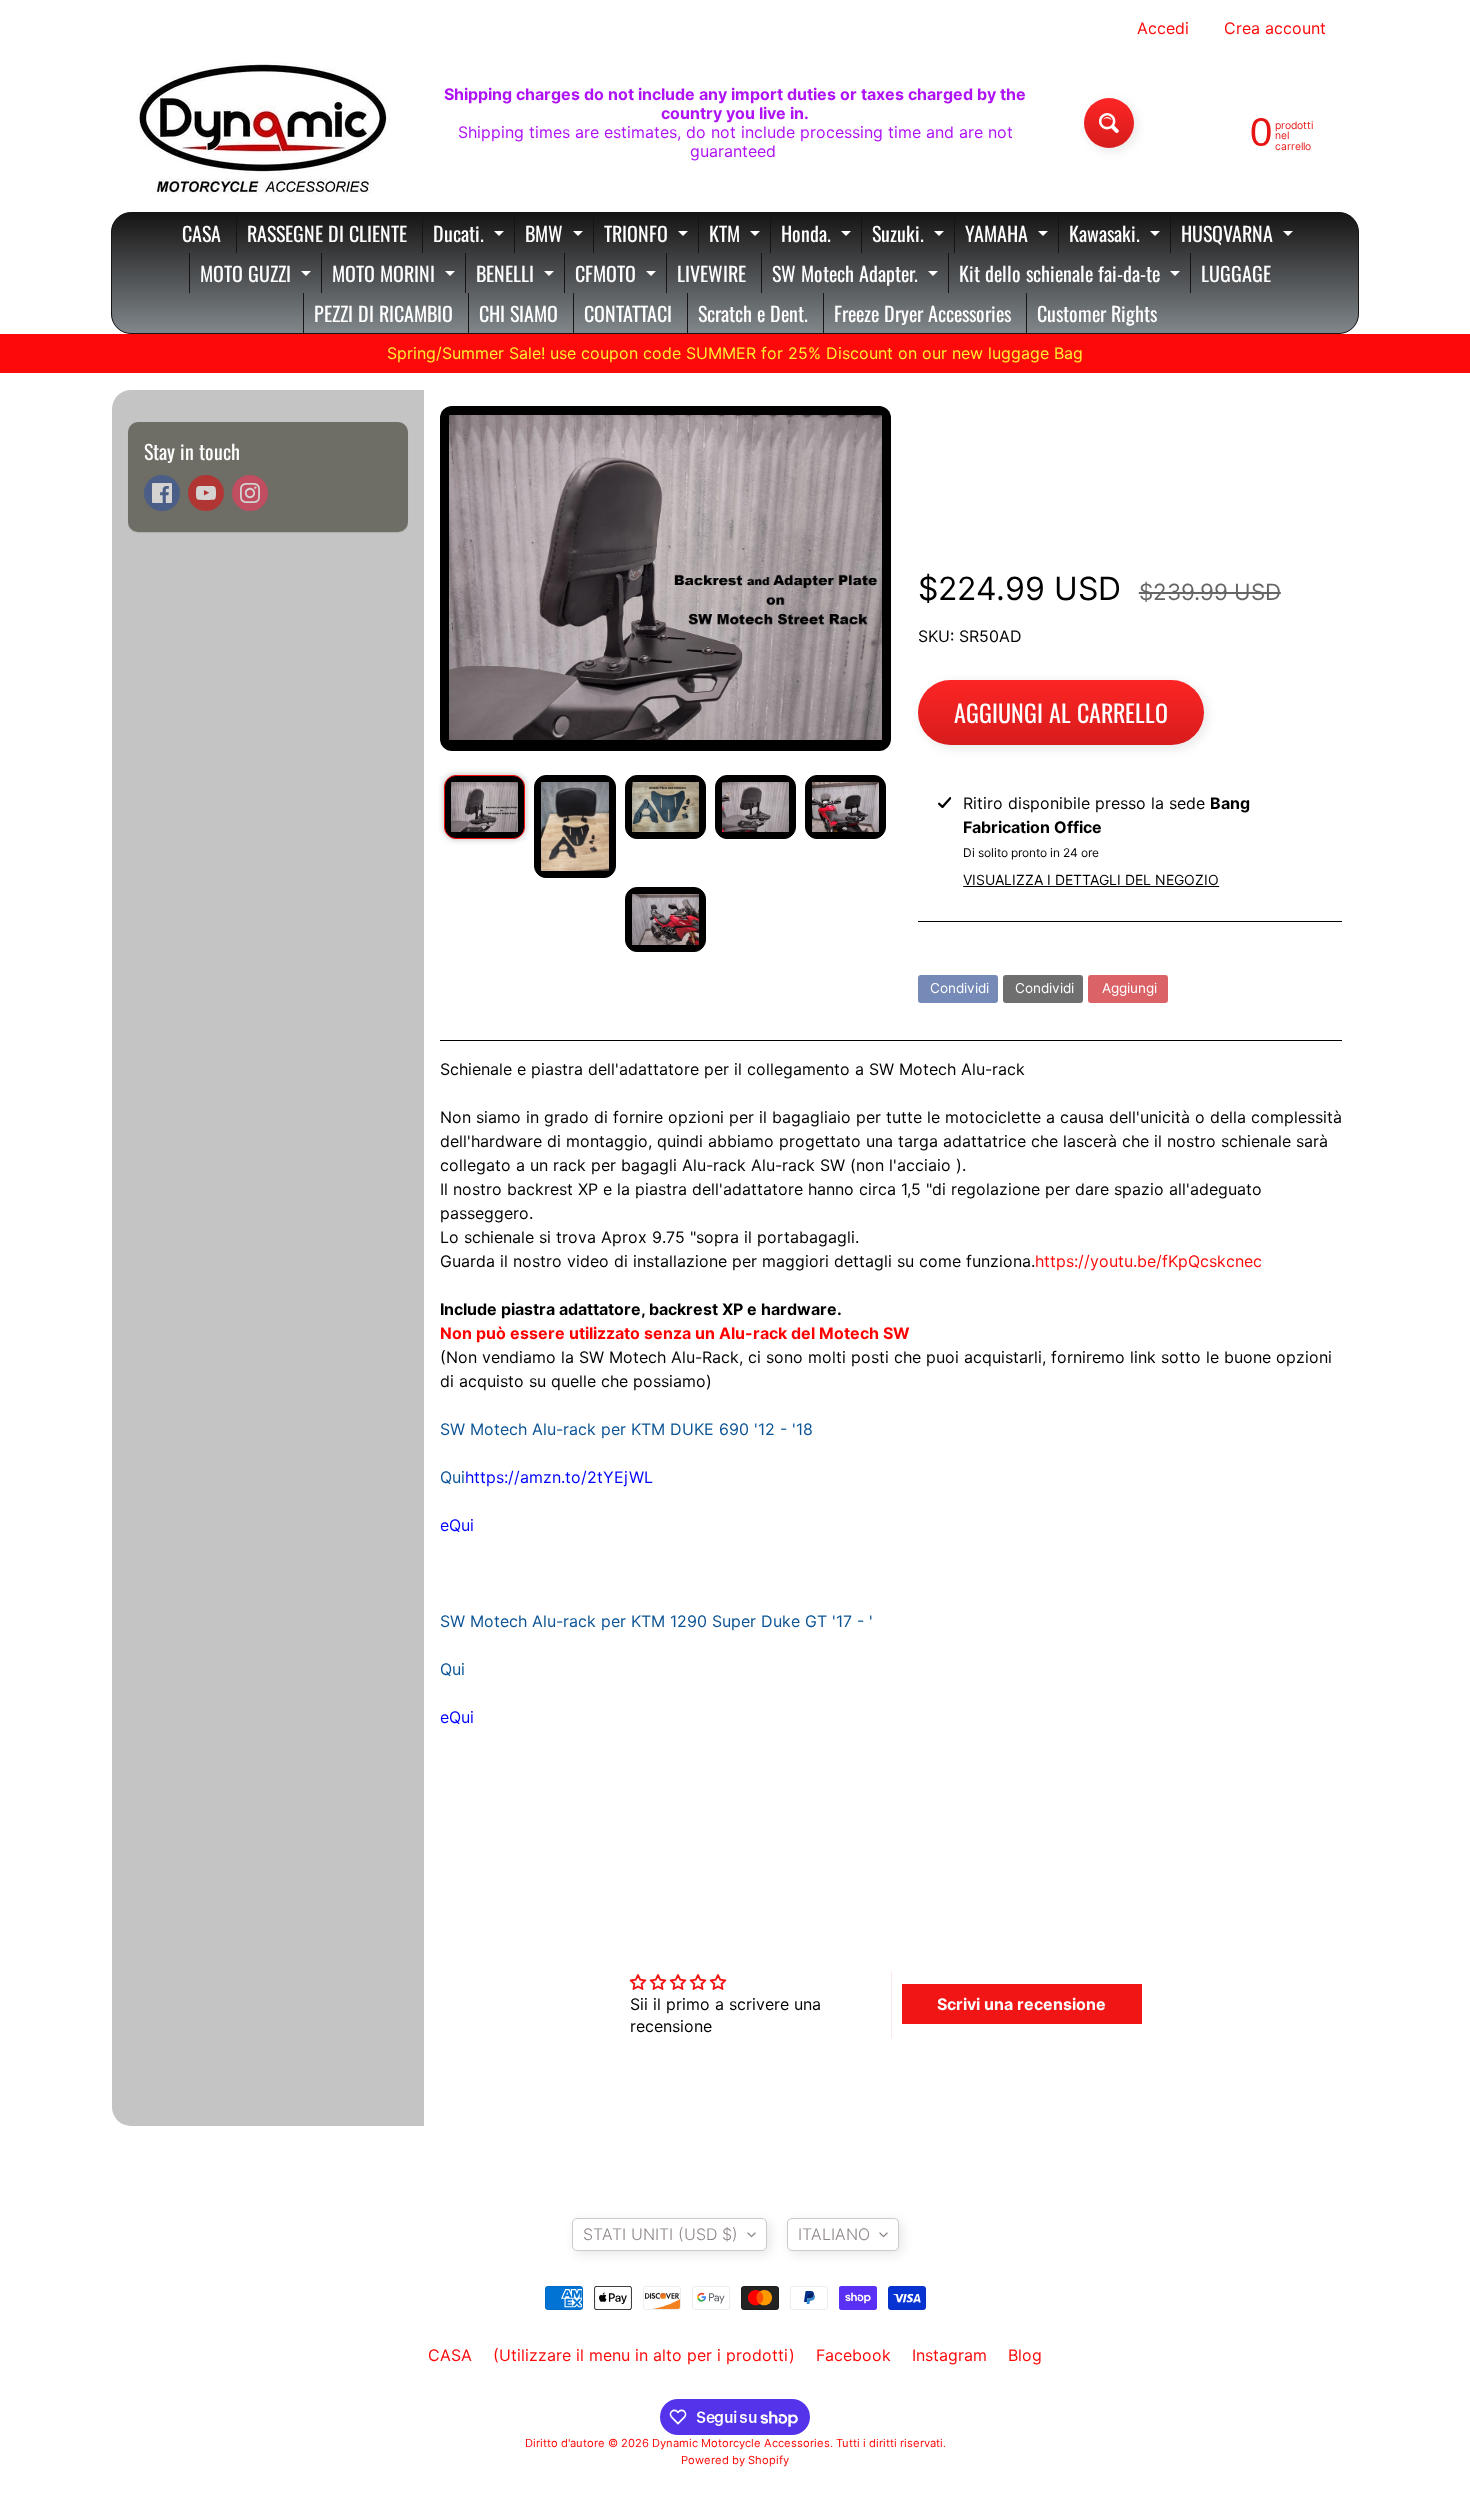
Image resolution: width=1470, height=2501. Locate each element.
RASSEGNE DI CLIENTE (327, 233)
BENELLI (517, 275)
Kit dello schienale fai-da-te (1072, 275)
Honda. (818, 235)
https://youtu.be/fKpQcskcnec (1148, 1261)
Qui (461, 1525)
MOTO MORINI (396, 275)
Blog (1025, 2355)
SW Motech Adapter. (857, 275)
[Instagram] (250, 493)
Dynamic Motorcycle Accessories (741, 2443)
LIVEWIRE (711, 273)
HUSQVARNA (1239, 235)
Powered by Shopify (735, 2460)
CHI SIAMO (518, 313)
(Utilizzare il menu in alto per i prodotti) (644, 2355)
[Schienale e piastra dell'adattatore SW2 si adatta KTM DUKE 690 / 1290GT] (484, 807)
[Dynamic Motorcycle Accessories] (261, 123)
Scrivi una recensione (1021, 2004)
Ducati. (471, 235)
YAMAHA (1009, 235)
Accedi (1163, 28)
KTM (737, 235)
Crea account (1275, 28)
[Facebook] (162, 493)
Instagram (949, 2355)
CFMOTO (618, 275)
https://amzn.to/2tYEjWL (559, 1477)
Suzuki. (910, 235)
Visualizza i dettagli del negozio (1091, 879)
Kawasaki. (1117, 235)
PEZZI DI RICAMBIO (383, 313)
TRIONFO (648, 235)
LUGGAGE (1236, 273)
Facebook (853, 2355)
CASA (201, 233)
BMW (556, 235)
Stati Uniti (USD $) (660, 2234)
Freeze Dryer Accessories (922, 313)
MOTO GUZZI (258, 275)
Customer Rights (1097, 313)
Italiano (834, 2234)
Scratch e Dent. (753, 313)
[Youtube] (206, 493)
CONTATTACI (628, 313)
